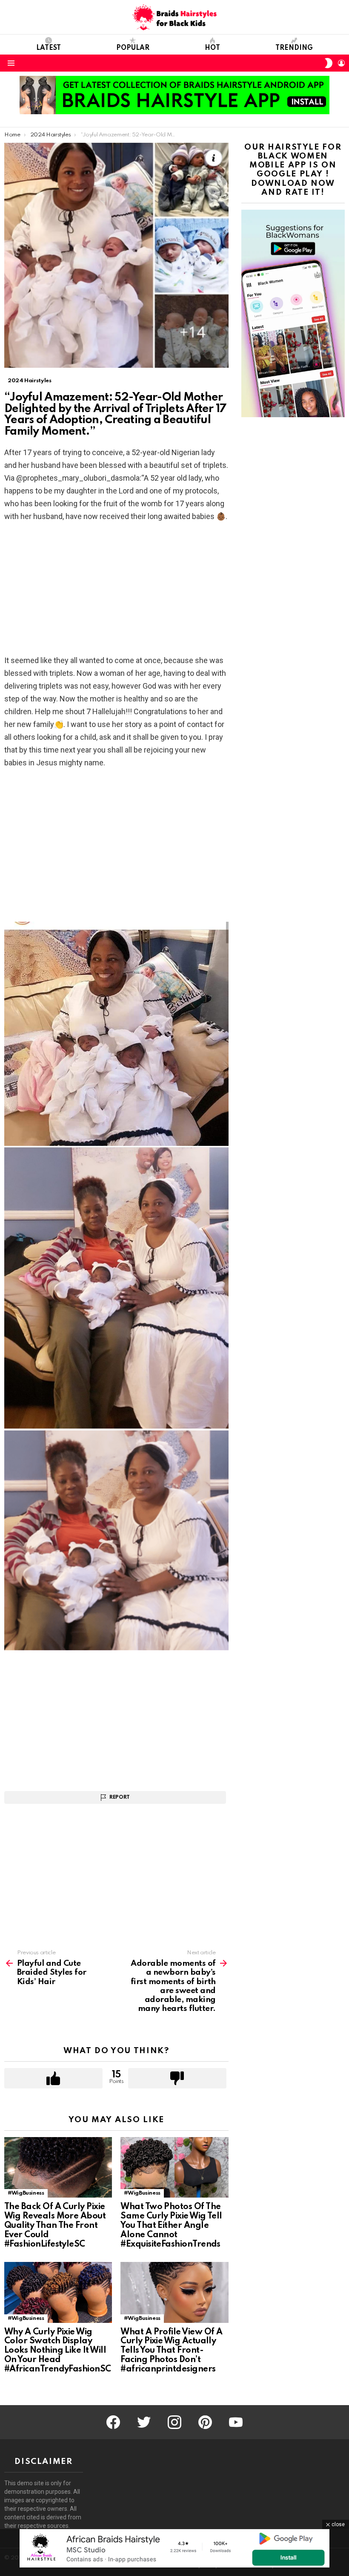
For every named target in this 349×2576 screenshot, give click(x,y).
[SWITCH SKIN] (329, 63)
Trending (294, 48)
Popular (133, 48)
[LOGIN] (341, 63)
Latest (49, 48)
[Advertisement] (116, 591)
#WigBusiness (26, 2193)
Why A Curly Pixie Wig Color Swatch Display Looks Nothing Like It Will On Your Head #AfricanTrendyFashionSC (58, 2351)
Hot (212, 48)
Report (120, 1797)
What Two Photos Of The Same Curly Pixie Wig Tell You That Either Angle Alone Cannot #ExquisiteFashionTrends (171, 2226)
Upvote (53, 2078)
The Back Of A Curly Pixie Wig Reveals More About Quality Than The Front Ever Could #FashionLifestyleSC (55, 2226)
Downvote (177, 2078)
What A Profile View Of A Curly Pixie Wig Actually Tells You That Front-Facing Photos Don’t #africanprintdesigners (171, 2351)
